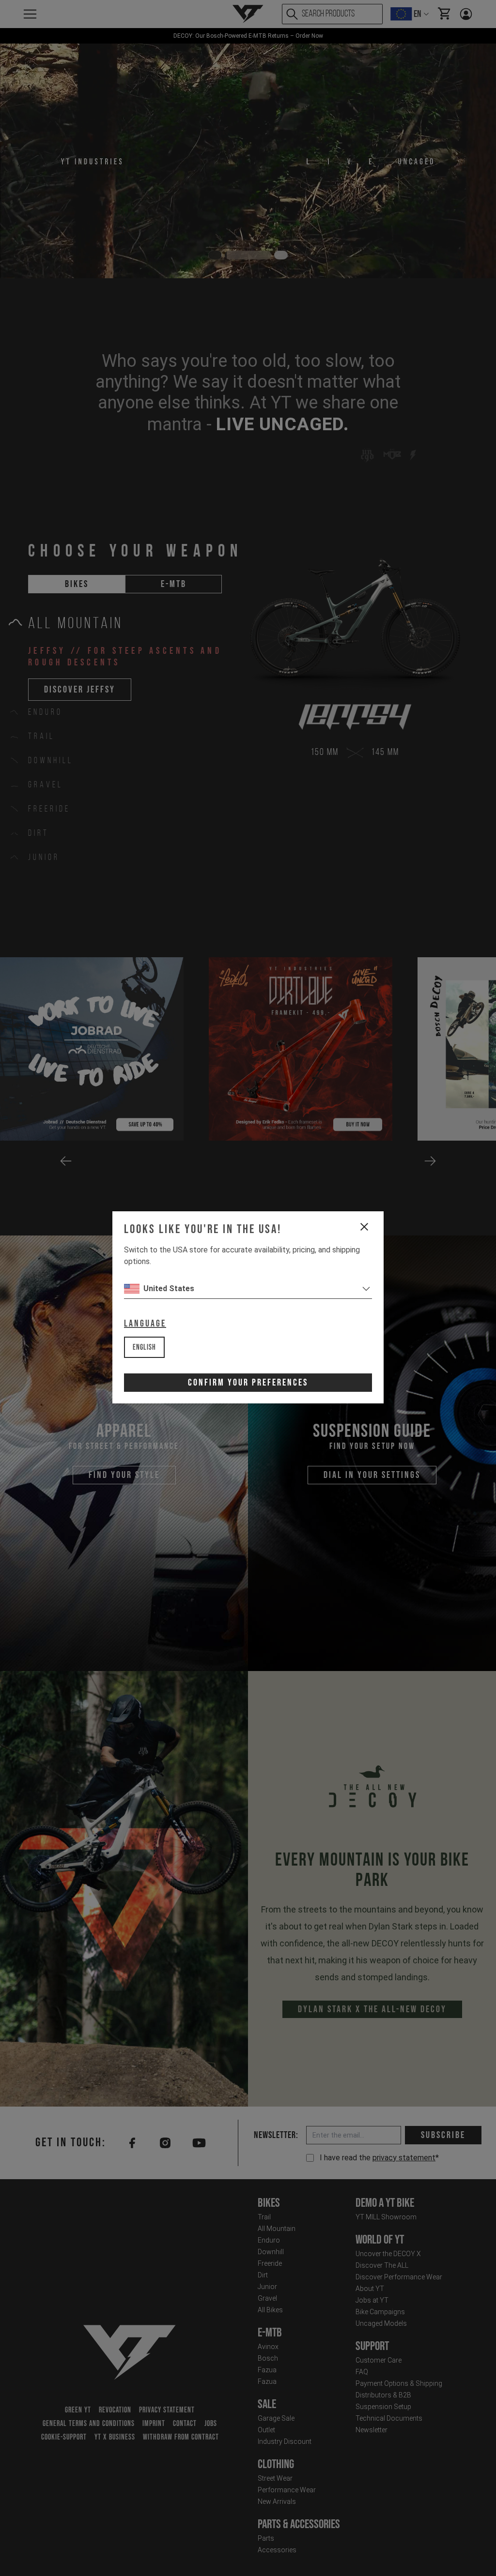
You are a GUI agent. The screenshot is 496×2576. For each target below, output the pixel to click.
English (144, 1348)
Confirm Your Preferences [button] (248, 1383)
